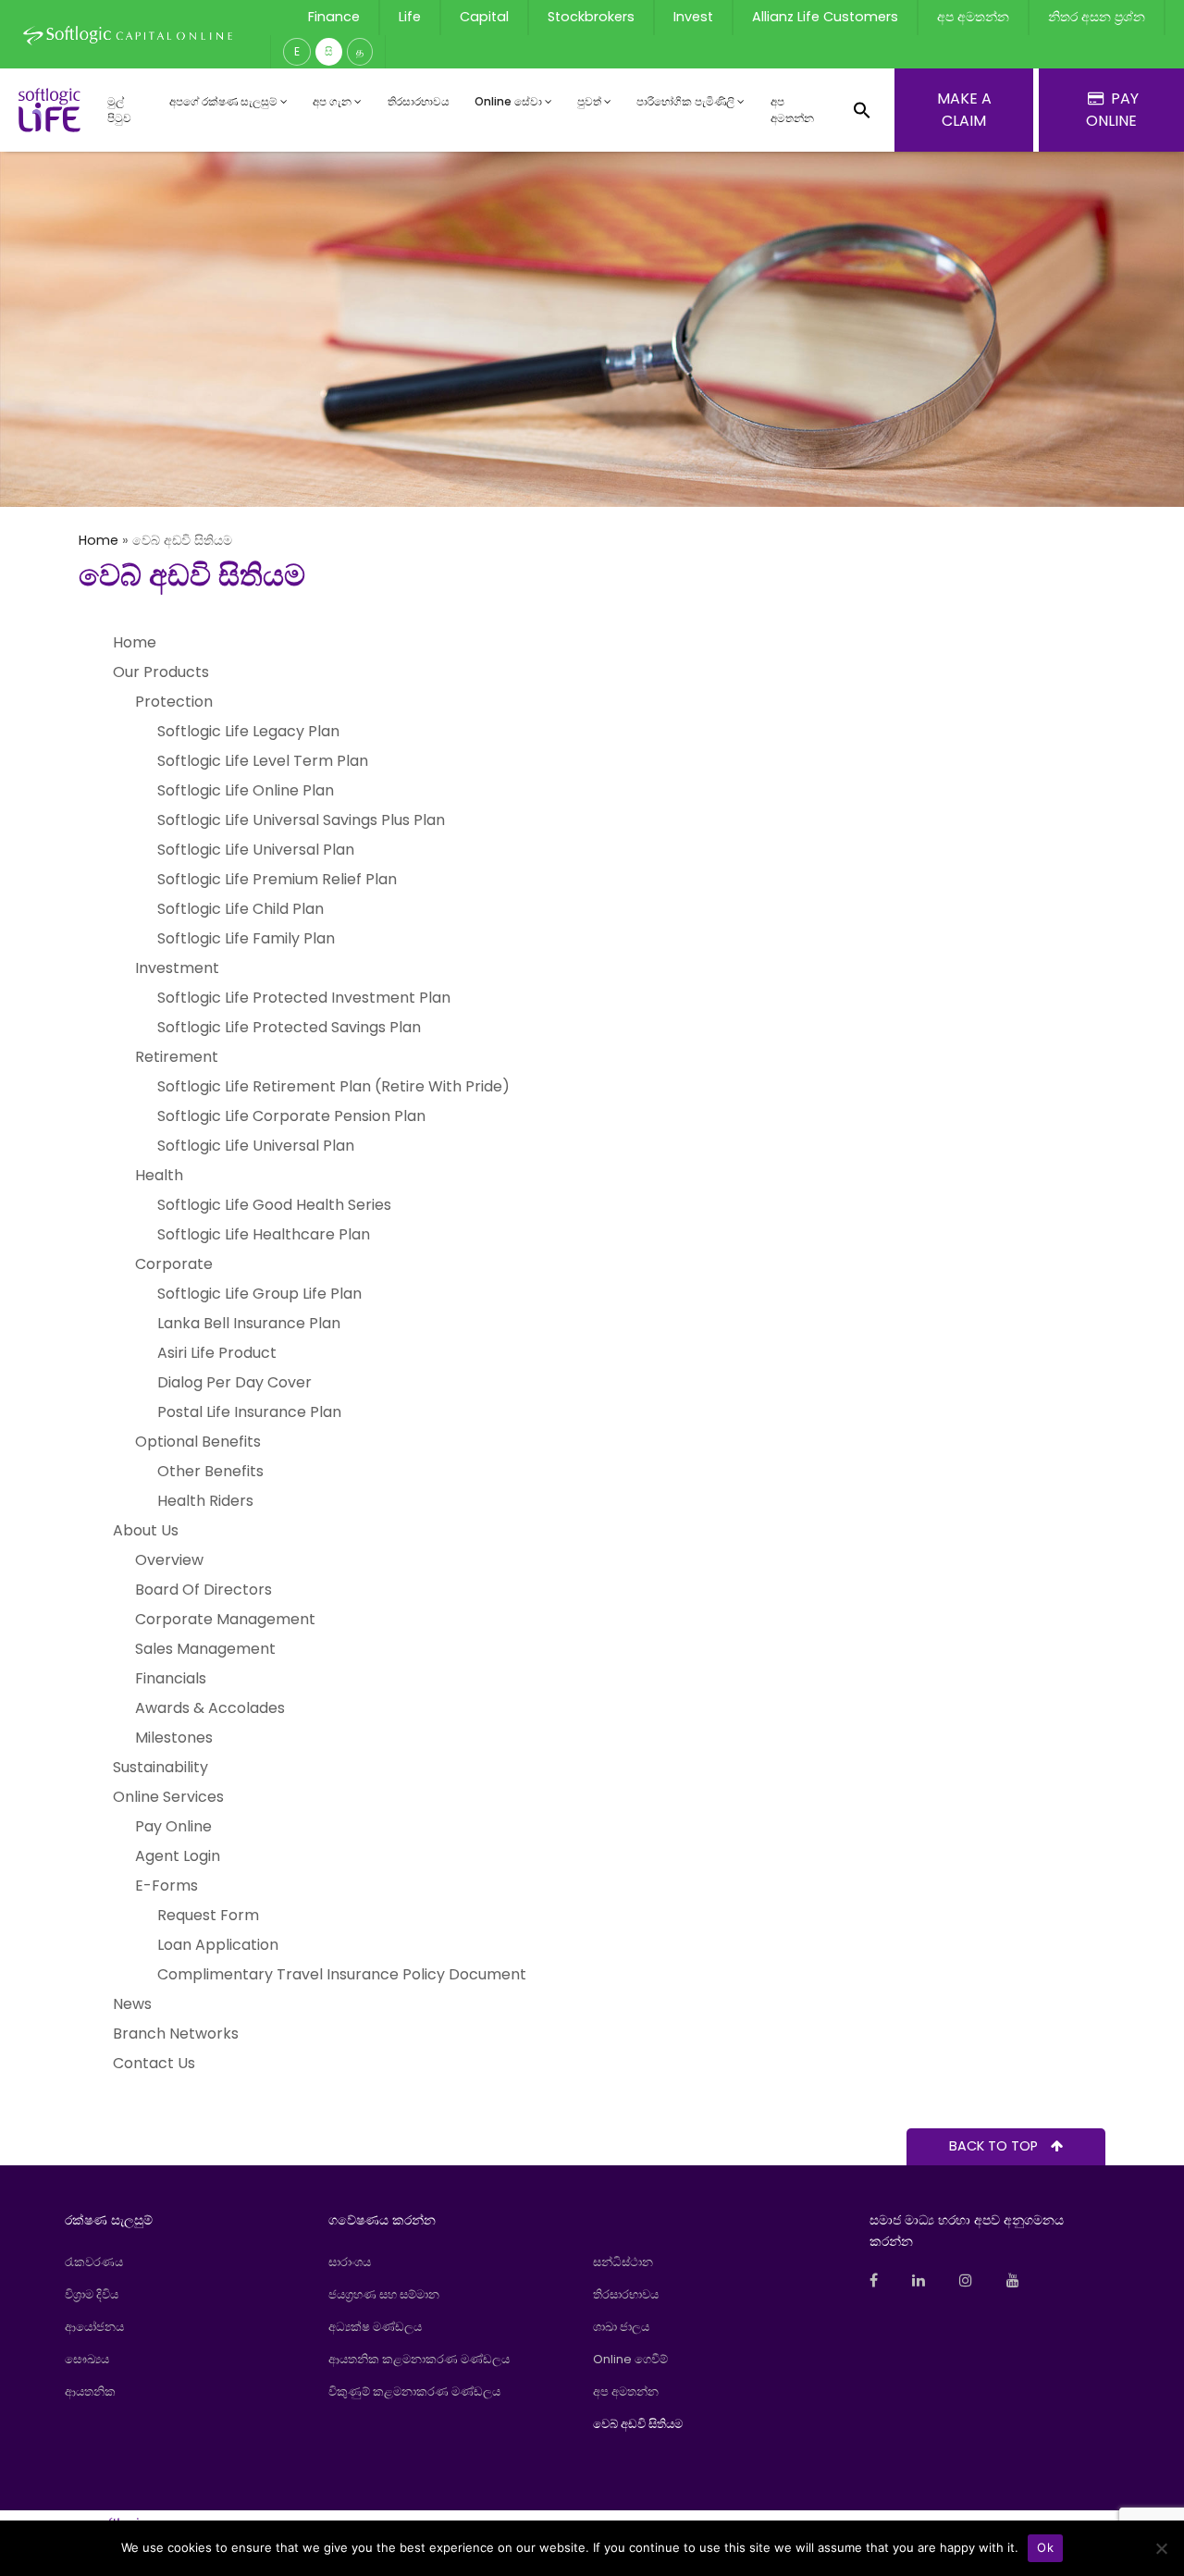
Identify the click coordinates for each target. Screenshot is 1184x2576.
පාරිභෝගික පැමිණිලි (685, 101)
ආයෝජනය (94, 2327)
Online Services (168, 1797)
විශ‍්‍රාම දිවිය (92, 2294)
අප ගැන (332, 101)
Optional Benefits (198, 1442)
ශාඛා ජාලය (621, 2327)
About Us (146, 1530)
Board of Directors (203, 1590)
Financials (171, 1678)
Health (159, 1175)
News (132, 2004)
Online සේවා (508, 101)
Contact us (154, 2063)
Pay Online (173, 1826)
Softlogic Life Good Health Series (274, 1205)
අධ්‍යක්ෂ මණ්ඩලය (375, 2327)
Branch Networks (176, 2034)
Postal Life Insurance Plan (249, 1412)
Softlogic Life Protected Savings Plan (289, 1027)
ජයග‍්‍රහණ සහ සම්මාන (384, 2294)
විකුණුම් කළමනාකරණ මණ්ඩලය (414, 2391)
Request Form (208, 1915)
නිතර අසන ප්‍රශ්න (1097, 17)
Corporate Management (225, 1619)
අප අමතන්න (973, 17)
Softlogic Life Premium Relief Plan (277, 879)
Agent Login (178, 1856)
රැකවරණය (94, 2262)
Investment (177, 968)
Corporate (174, 1264)
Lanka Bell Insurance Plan (249, 1323)
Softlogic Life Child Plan (240, 909)
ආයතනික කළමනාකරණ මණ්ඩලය (419, 2359)
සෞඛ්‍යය (87, 2359)
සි (329, 51)
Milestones (174, 1738)
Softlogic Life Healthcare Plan (264, 1234)
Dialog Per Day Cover (234, 1382)
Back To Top (995, 2146)
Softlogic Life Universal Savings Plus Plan (301, 820)
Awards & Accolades (210, 1708)
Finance (334, 17)
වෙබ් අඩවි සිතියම (638, 2424)
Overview (169, 1560)
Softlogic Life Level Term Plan (263, 761)
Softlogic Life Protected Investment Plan (304, 998)
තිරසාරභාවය (419, 101)
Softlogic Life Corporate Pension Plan (291, 1116)
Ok (1045, 2547)
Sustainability (160, 1767)
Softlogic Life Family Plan (246, 938)
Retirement (177, 1057)
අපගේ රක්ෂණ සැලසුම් (223, 101)
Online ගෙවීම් (630, 2359)
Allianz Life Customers (825, 17)
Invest (693, 17)
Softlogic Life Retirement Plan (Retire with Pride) (333, 1086)
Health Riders (205, 1501)
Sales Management (205, 1649)
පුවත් (589, 101)
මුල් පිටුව (119, 110)
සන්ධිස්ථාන (623, 2262)
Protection (174, 702)
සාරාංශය (350, 2262)
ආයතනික (90, 2391)
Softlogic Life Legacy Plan (248, 731)
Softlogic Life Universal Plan (256, 850)
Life (410, 17)
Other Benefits (210, 1471)
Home (99, 540)
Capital (484, 17)
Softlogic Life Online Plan (246, 790)
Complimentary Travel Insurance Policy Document (342, 1974)
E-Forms (166, 1886)
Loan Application (218, 1945)
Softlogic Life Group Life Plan (259, 1294)
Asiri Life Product (217, 1353)
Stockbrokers (591, 17)
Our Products (161, 672)
